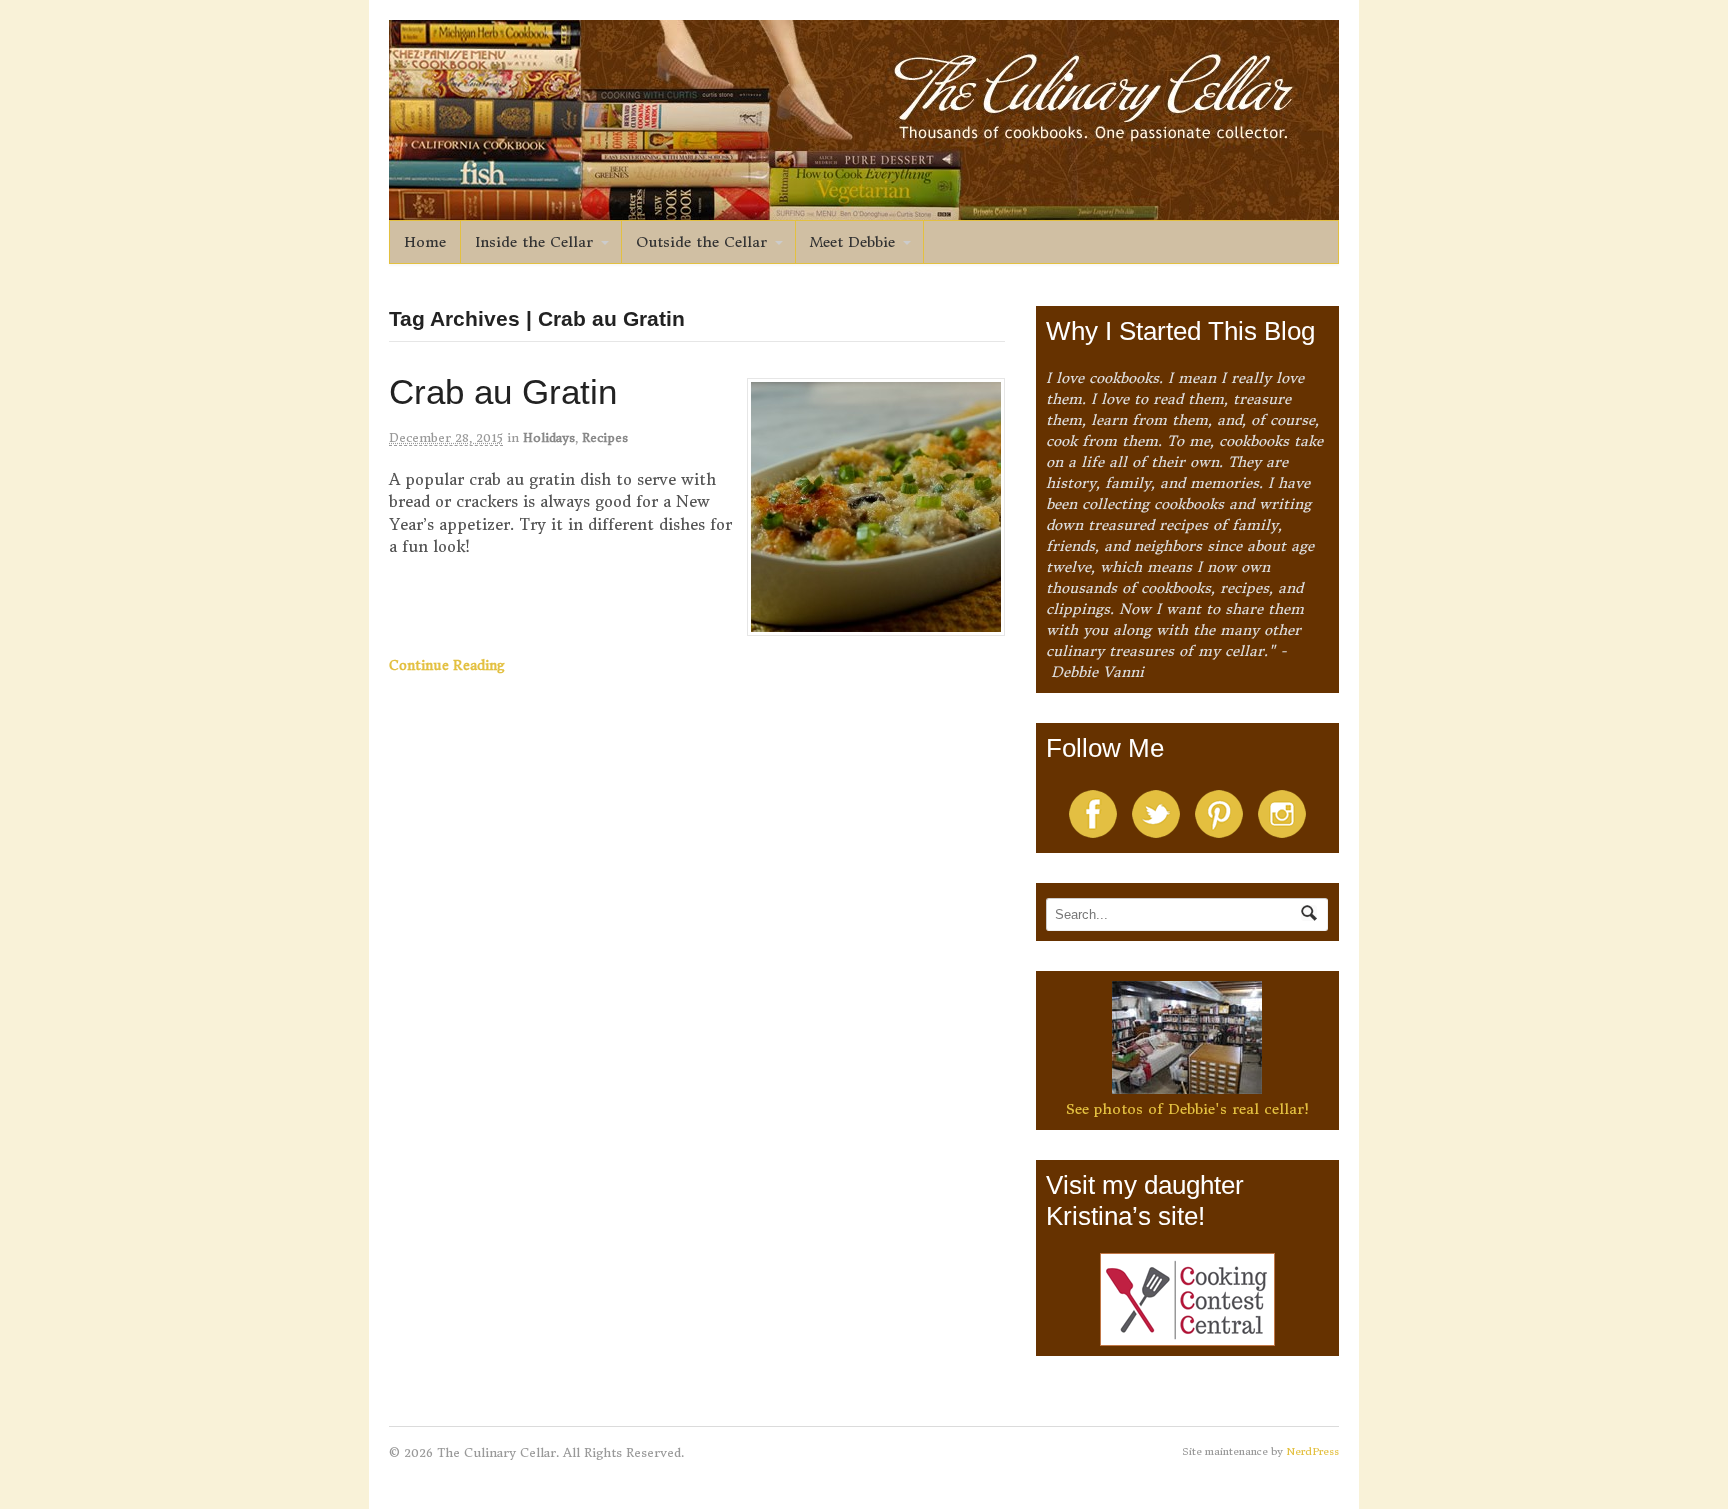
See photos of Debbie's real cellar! (1187, 1109)
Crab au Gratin (503, 391)
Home (425, 242)
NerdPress (1312, 1451)
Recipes (605, 437)
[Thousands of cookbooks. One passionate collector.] (864, 209)
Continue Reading (447, 665)
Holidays (549, 437)
